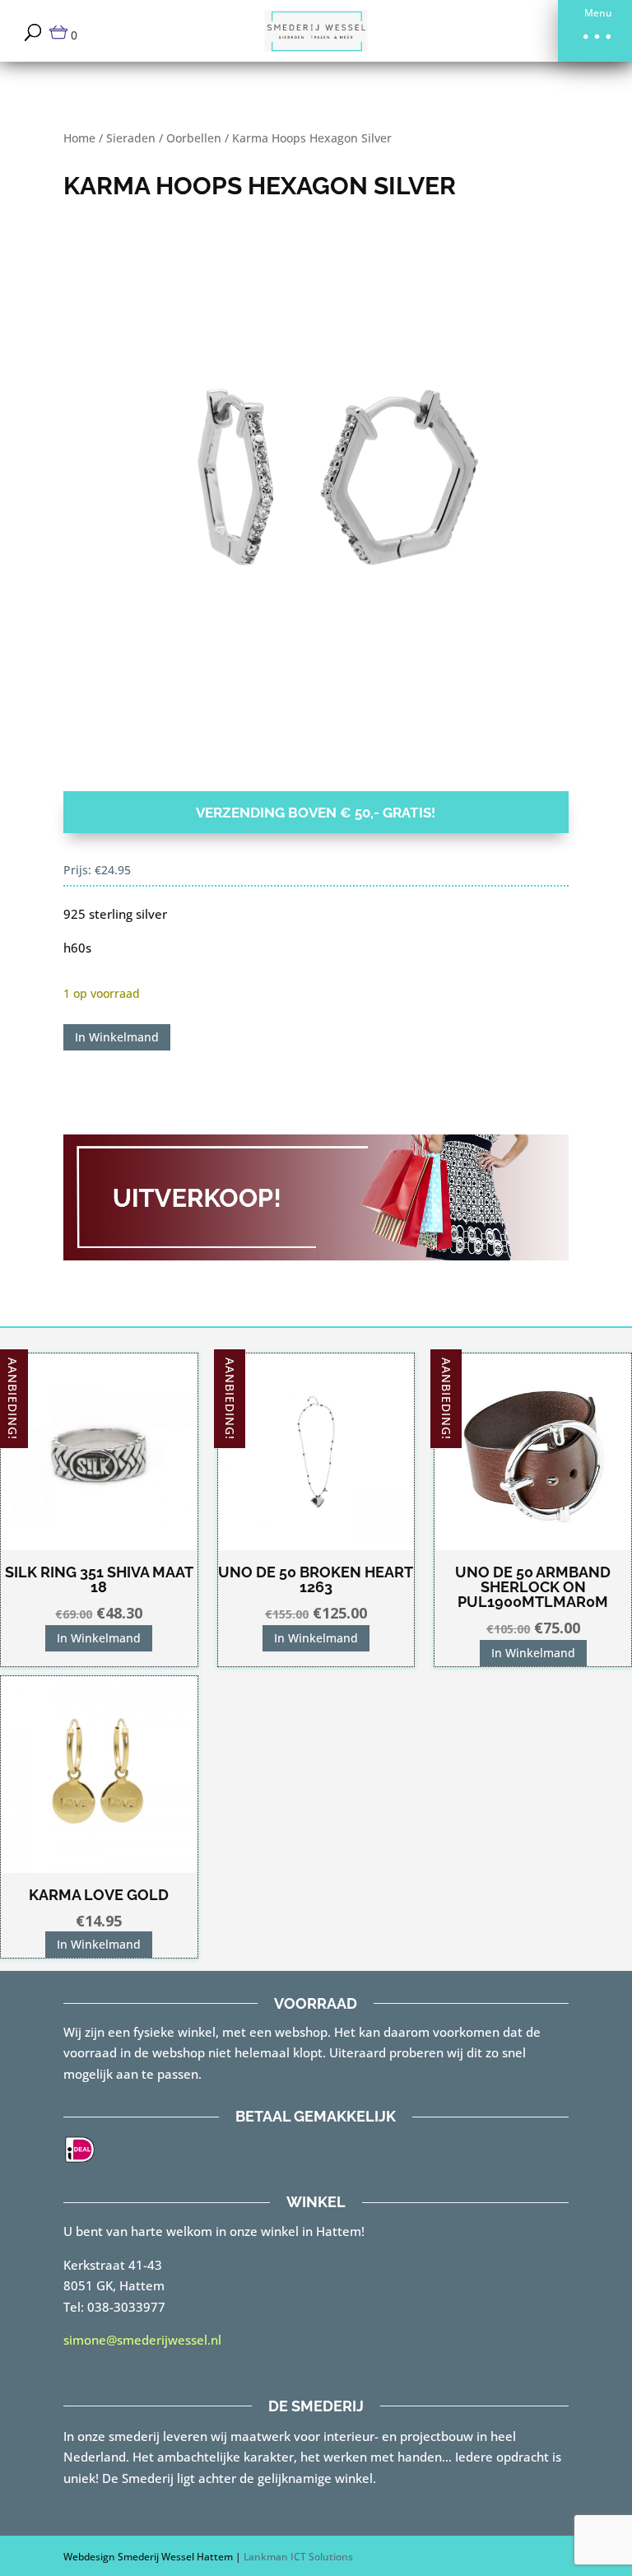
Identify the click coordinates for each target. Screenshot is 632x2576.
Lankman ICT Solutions (298, 2557)
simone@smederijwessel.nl (142, 2340)
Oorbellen (194, 138)
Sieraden (131, 138)
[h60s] (316, 506)
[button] (595, 31)
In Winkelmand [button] (99, 1638)
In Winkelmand (117, 1037)
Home (79, 138)
